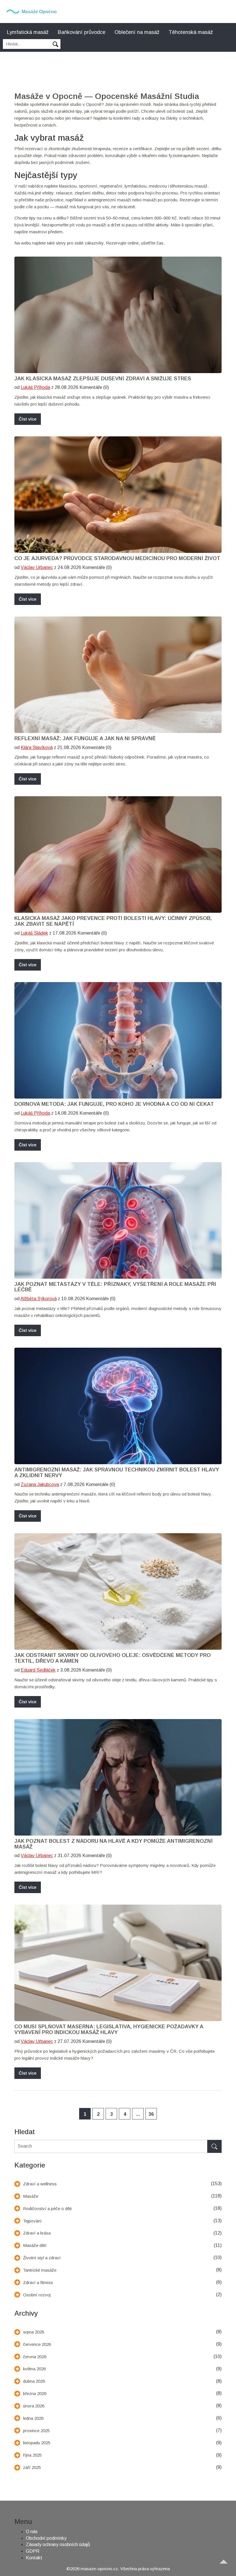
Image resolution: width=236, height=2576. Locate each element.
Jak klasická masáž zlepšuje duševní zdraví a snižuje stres (103, 379)
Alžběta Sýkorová (39, 1299)
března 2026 (35, 2393)
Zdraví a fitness (38, 2282)
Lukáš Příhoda (35, 387)
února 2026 (34, 2406)
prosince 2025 (36, 2431)
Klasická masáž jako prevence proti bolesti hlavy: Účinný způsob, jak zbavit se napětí (113, 921)
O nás (32, 2532)
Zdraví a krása (37, 2233)
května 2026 (34, 2369)
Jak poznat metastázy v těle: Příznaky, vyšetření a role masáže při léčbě (115, 1287)
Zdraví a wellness (40, 2184)
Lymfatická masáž (28, 32)
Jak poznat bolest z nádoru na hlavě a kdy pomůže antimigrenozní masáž (114, 1844)
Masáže (31, 2196)
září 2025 (32, 2467)
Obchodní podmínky (46, 2538)
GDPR (33, 2551)
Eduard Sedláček (38, 1670)
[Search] (214, 2146)
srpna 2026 (34, 2332)
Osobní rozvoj (37, 2295)
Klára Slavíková (37, 747)
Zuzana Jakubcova (40, 1484)
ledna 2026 (33, 2418)
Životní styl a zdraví (42, 2258)
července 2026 (37, 2344)
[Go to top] (226, 2566)
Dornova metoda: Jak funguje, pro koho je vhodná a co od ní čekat (114, 1104)
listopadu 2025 (37, 2443)
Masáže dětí (35, 2245)
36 (151, 2114)
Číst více (28, 419)
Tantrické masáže (40, 2270)
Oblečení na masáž (137, 32)
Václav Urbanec (37, 567)
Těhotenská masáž (191, 32)
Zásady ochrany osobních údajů (58, 2545)
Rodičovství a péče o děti (47, 2209)
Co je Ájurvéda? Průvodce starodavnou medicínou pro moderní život (117, 558)
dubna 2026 (34, 2381)
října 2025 (32, 2455)
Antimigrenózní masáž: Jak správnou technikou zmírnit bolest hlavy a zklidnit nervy (117, 1473)
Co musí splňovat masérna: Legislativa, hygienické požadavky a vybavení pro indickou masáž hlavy (109, 2030)
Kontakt (34, 2558)
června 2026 (35, 2357)
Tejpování (32, 2221)
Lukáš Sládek (34, 933)
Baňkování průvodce (82, 32)
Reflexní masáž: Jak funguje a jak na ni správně (85, 739)
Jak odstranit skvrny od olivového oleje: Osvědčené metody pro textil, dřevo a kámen (113, 1658)
